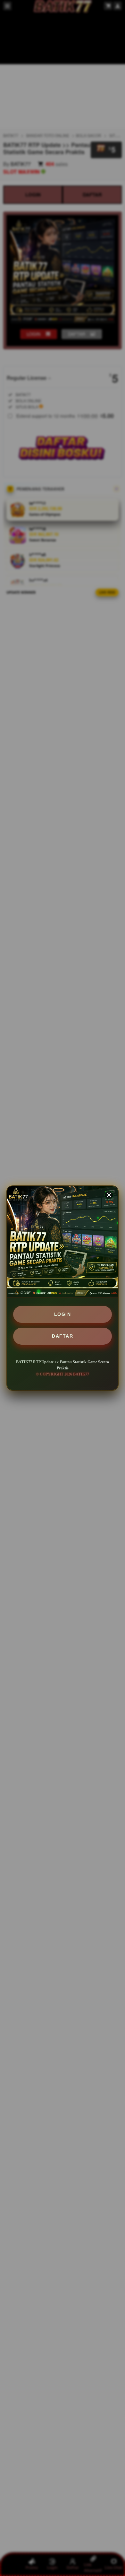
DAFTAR (63, 1336)
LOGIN (63, 1314)
